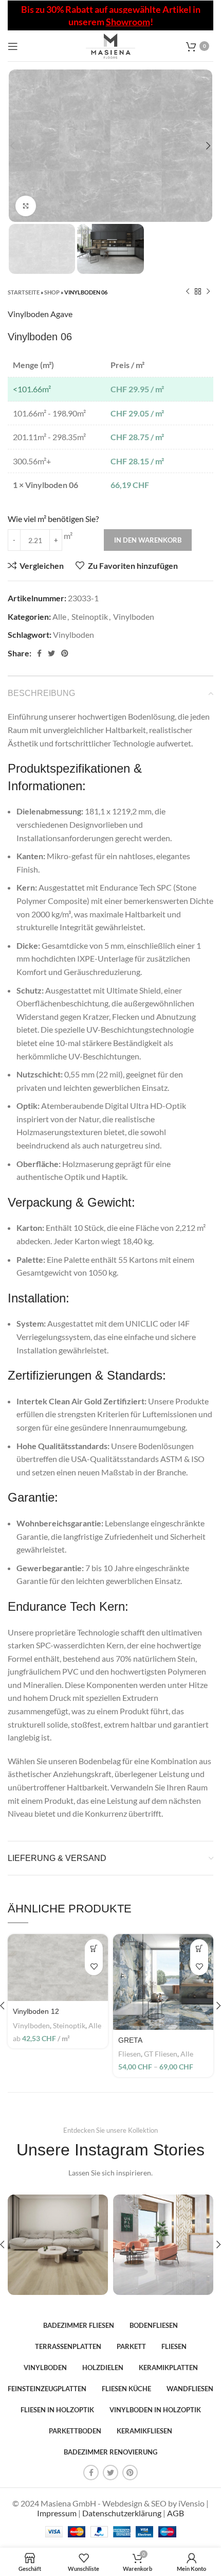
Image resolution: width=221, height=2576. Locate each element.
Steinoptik (90, 616)
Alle (59, 616)
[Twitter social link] (51, 653)
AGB (176, 2513)
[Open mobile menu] (13, 46)
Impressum (57, 2513)
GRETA (130, 2040)
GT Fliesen (161, 2054)
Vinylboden (134, 616)
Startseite (24, 292)
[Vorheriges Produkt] (188, 292)
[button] (94, 1948)
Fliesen (130, 2054)
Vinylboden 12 (36, 2011)
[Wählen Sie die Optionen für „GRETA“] (199, 1948)
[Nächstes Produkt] (208, 292)
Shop (52, 292)
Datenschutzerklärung (122, 2513)
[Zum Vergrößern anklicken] (26, 206)
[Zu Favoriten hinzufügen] (94, 1966)
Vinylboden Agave (40, 314)
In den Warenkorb (148, 540)
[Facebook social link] (39, 653)
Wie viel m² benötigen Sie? (53, 519)
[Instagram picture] (58, 2245)
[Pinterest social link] (65, 653)
